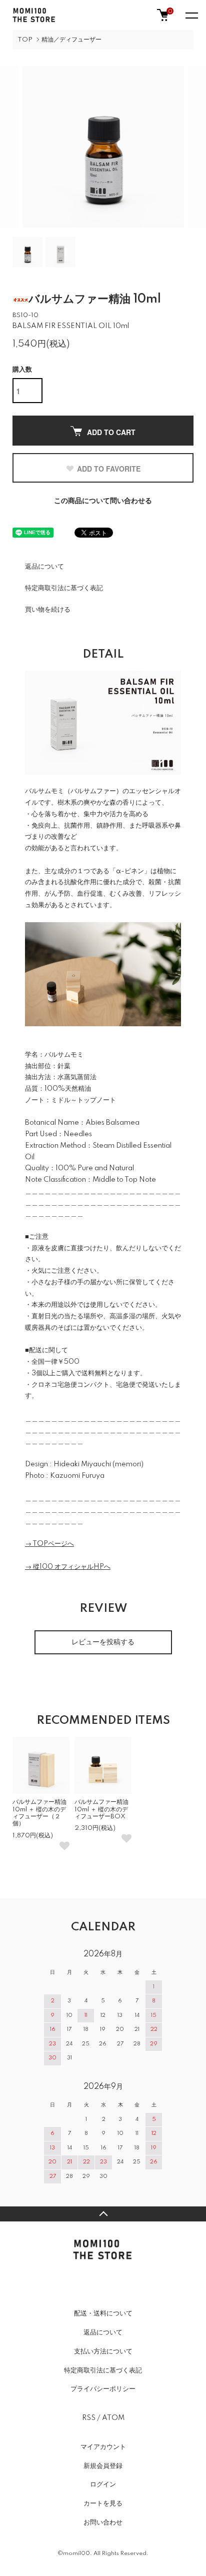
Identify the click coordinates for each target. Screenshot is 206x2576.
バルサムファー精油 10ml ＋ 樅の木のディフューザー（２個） (39, 1813)
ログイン (103, 2484)
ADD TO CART (111, 432)
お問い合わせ (103, 2522)
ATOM (113, 2418)
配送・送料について (103, 2313)
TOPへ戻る (103, 2214)
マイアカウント (103, 2447)
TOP (25, 40)
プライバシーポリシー (103, 2389)
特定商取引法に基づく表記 (64, 588)
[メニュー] (191, 15)
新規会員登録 (103, 2466)
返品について (44, 567)
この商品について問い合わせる (103, 501)
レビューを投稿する (103, 1642)
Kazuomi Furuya (77, 1476)
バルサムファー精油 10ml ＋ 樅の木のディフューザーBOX (101, 1809)
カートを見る (103, 2503)
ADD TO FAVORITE (109, 469)
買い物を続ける (48, 610)
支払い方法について (103, 2351)
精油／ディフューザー (71, 40)
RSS (89, 2418)
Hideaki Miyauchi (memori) (98, 1464)
